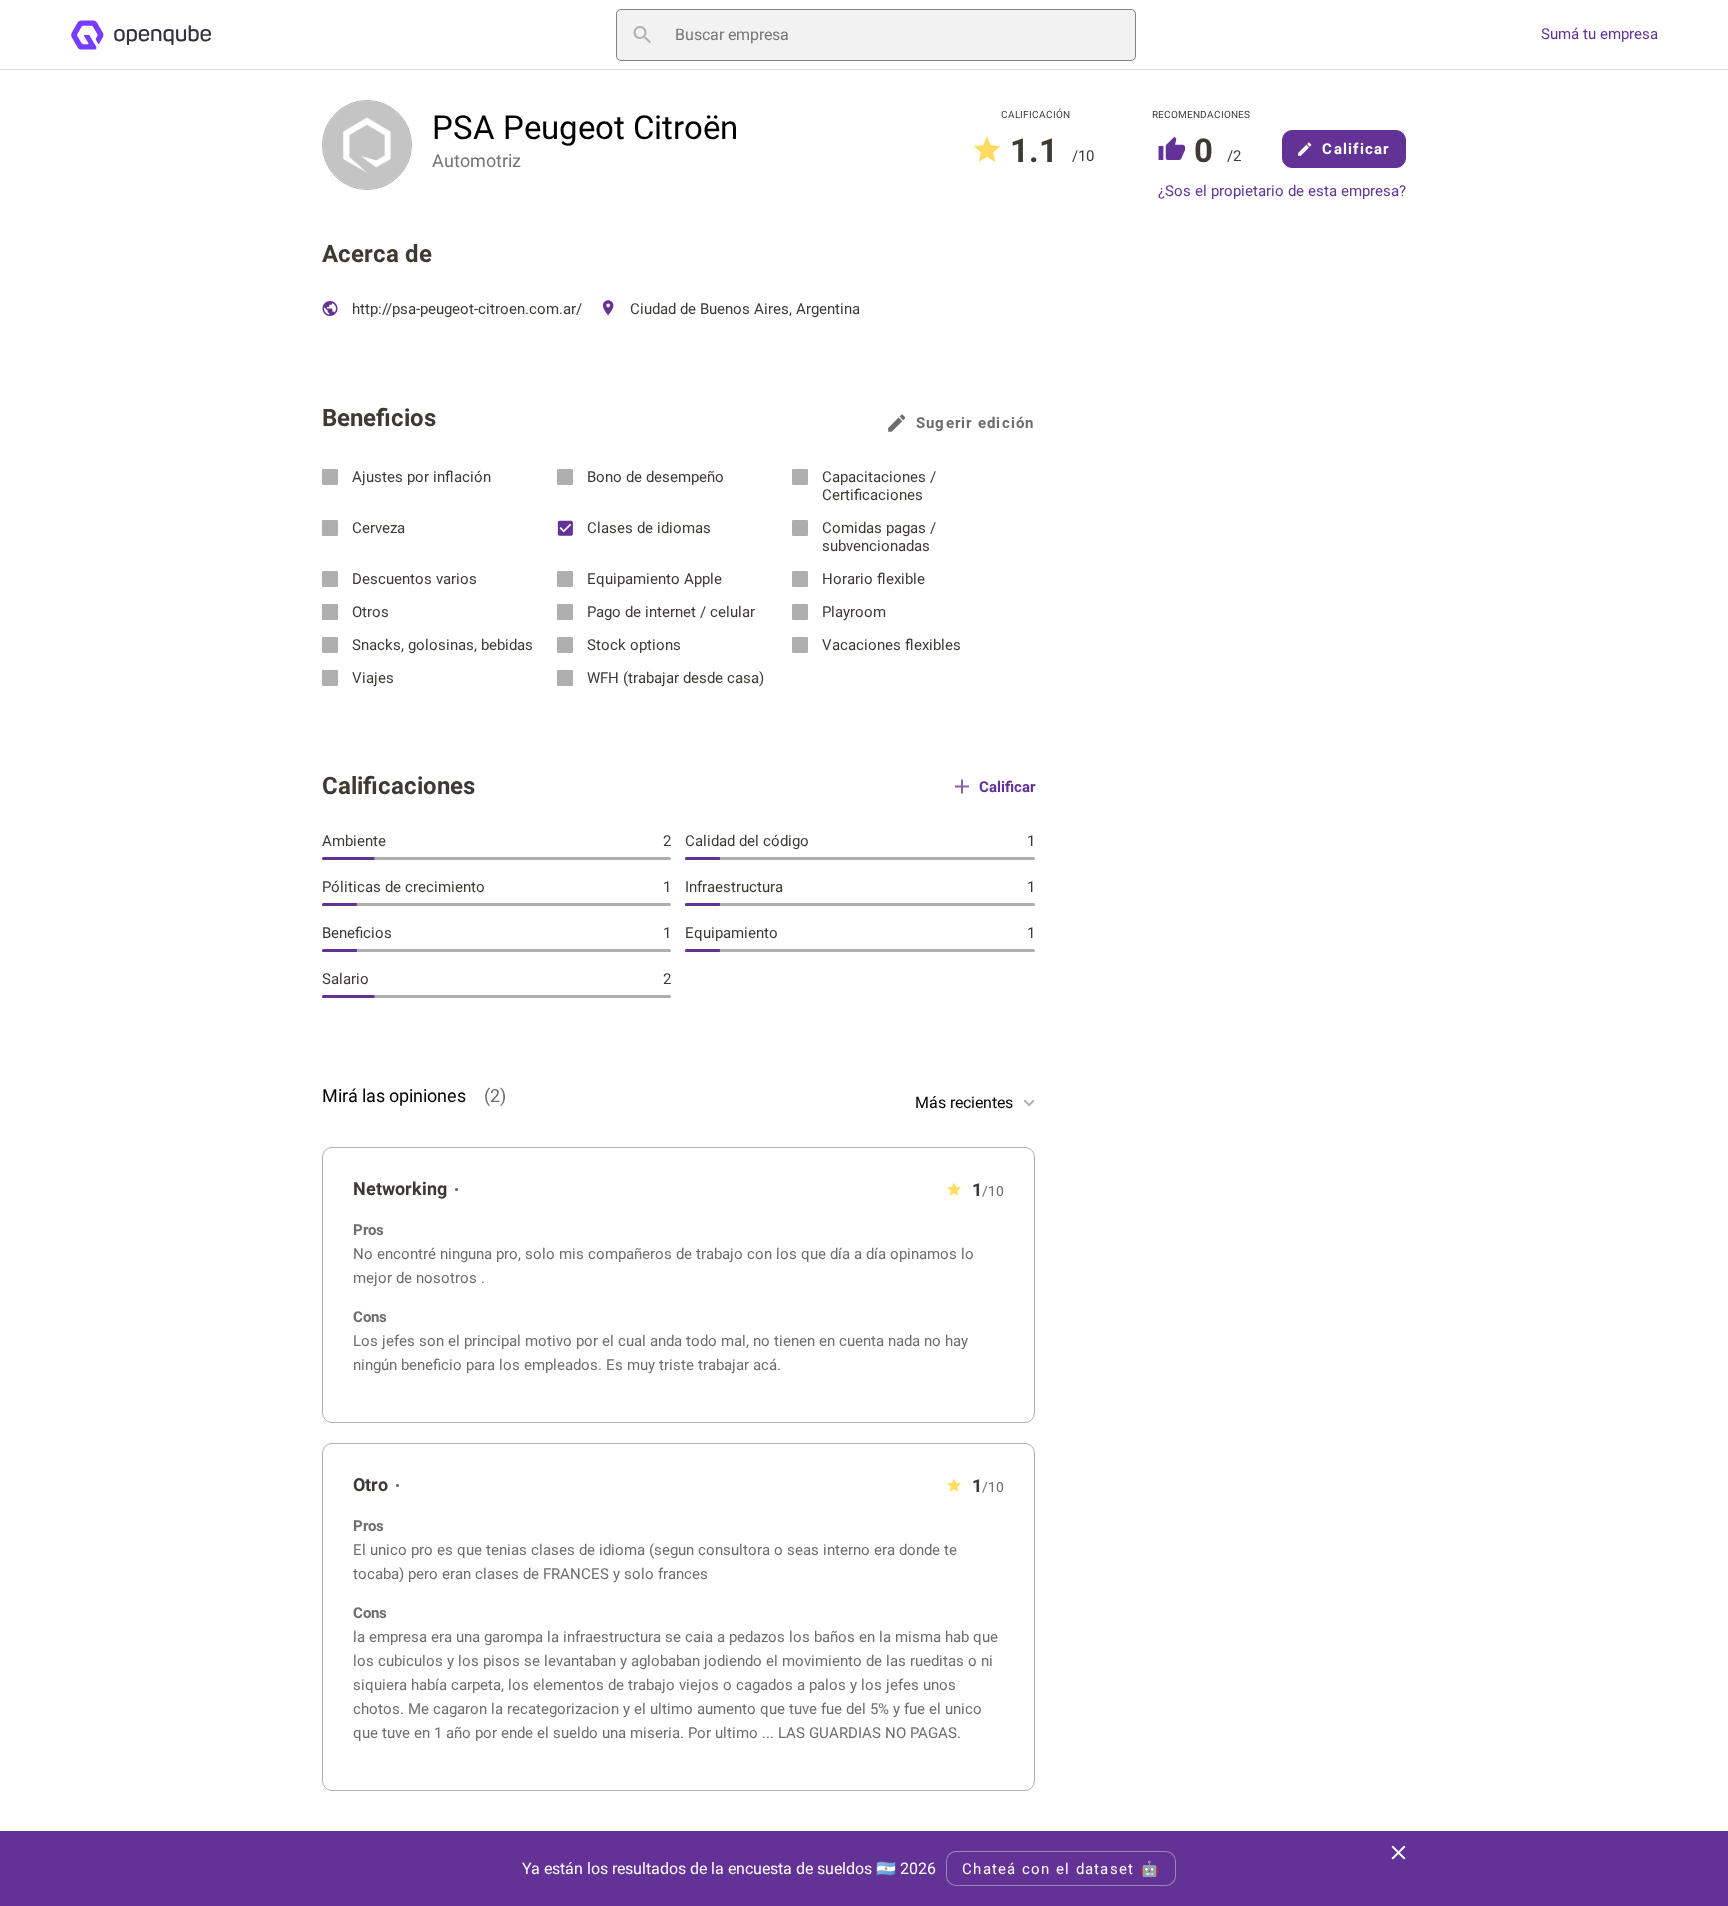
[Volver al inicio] (140, 35)
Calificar (1355, 149)
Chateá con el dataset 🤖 (1061, 1869)
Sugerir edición (975, 423)
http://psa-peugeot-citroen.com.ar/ (465, 309)
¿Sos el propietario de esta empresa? (1282, 191)
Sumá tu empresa (1599, 34)
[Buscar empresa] (642, 35)
